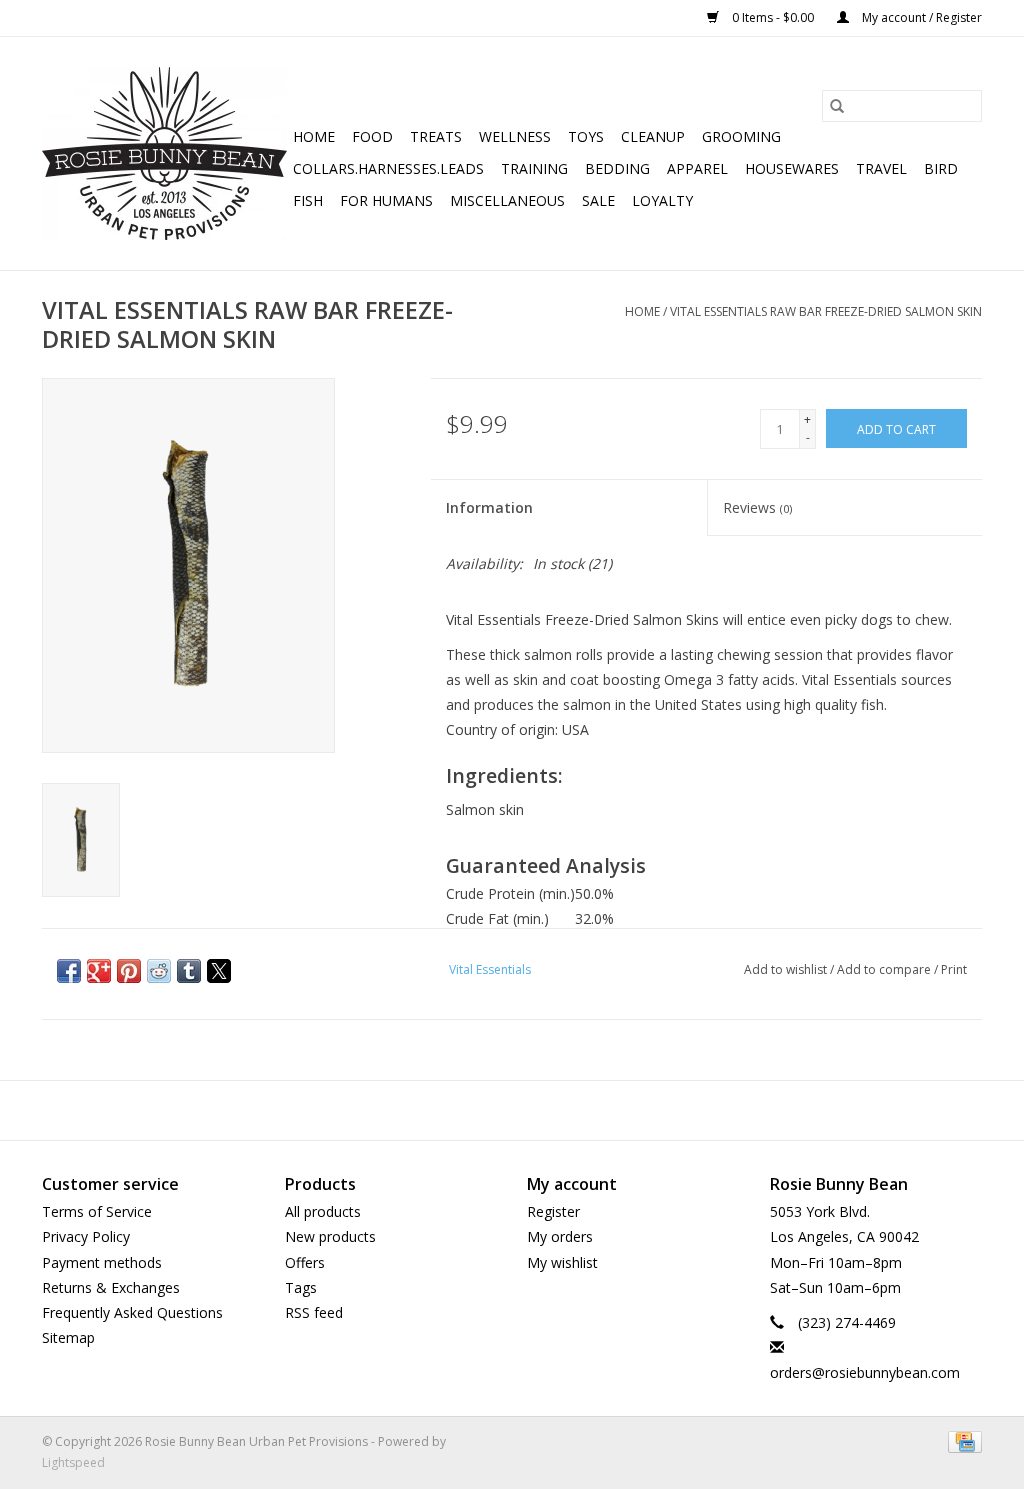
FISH (308, 200)
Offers (305, 1262)
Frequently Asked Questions (132, 1312)
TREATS (436, 136)
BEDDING (617, 168)
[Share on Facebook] (69, 971)
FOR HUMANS (386, 200)
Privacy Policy (86, 1236)
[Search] (837, 106)
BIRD (941, 168)
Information (489, 507)
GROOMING (741, 136)
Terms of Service (97, 1211)
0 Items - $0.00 (773, 17)
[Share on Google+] (99, 971)
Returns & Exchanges (111, 1287)
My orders (560, 1236)
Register (553, 1211)
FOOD (372, 136)
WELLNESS (515, 136)
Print (954, 969)
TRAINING (534, 168)
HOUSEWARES (792, 168)
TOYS (586, 136)
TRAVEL (881, 168)
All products (323, 1211)
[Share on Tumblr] (189, 971)
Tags (301, 1287)
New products (330, 1236)
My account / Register (920, 17)
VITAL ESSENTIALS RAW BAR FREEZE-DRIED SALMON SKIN (826, 311)
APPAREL (697, 168)
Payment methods (102, 1262)
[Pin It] (129, 971)
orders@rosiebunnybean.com (865, 1372)
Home (314, 136)
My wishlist (562, 1262)
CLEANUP (653, 136)
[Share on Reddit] (159, 971)
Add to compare (885, 969)
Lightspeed (73, 1462)
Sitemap (68, 1337)
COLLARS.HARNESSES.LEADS (388, 168)
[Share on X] (219, 971)
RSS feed (314, 1312)
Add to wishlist (787, 969)
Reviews (757, 507)
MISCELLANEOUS (507, 200)
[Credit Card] (961, 1440)
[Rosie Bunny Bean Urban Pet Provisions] (164, 153)
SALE (598, 200)
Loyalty (662, 200)
